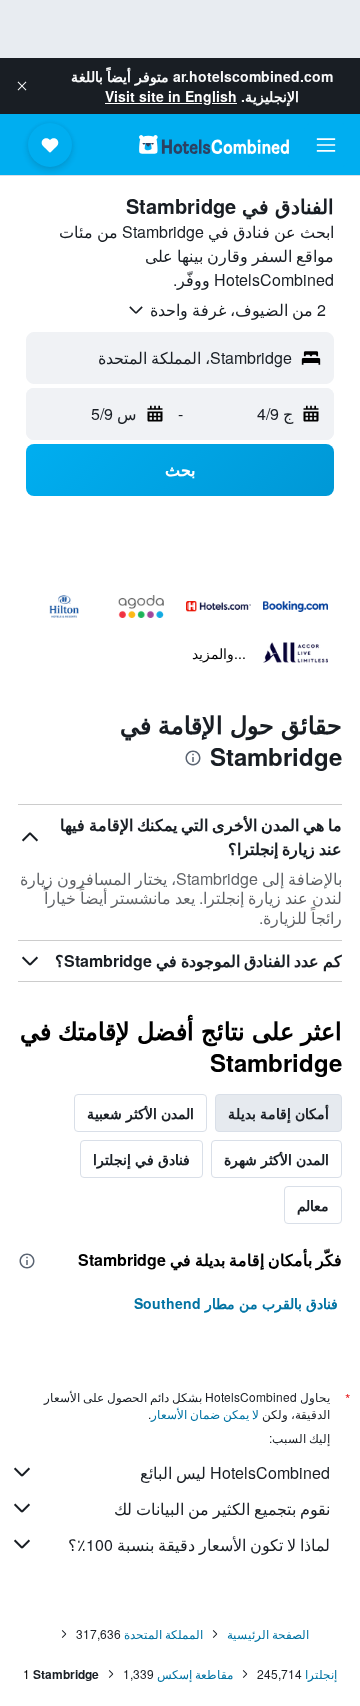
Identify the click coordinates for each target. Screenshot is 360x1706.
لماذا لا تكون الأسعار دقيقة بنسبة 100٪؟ (199, 1544)
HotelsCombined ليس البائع (235, 1472)
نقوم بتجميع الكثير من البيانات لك (222, 1508)
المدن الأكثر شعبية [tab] (140, 1113)
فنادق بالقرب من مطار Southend (236, 1303)
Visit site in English (171, 96)
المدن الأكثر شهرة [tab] (276, 1159)
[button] (22, 86)
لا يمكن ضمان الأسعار (205, 1413)
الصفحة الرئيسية (268, 1633)
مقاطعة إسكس (195, 1673)
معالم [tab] (313, 1205)
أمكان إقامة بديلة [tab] (278, 1113)
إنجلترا (321, 1673)
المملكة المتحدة (163, 1633)
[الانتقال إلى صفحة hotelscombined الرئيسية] (214, 144)
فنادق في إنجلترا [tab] (141, 1159)
